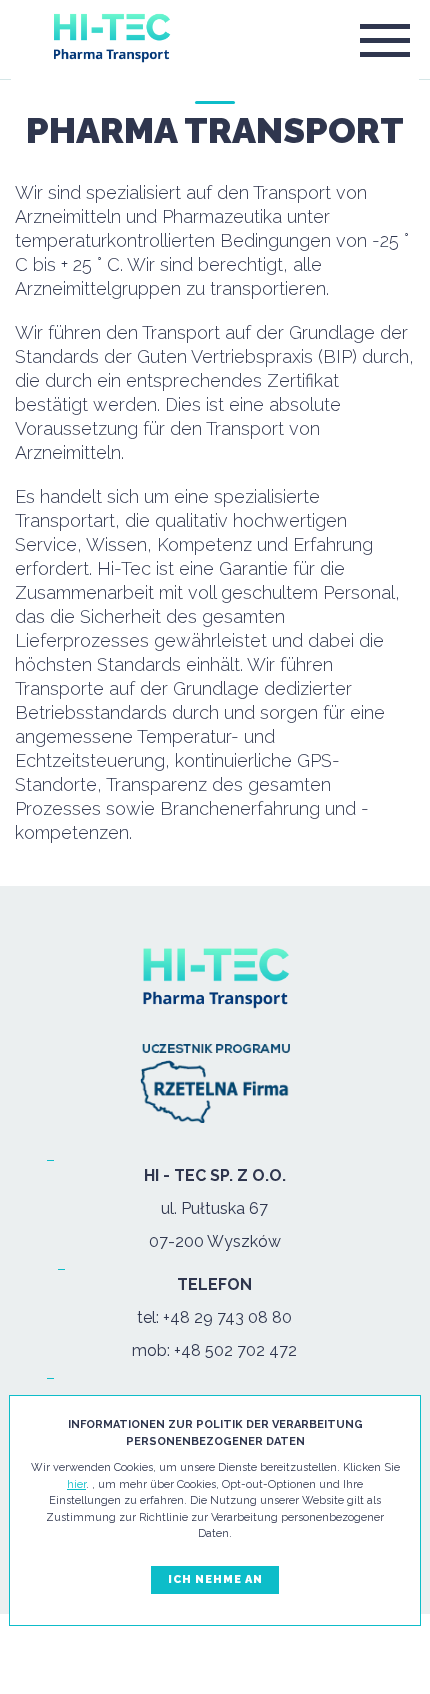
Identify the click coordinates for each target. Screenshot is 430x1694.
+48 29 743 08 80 (227, 1317)
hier (76, 1484)
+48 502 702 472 (235, 1350)
